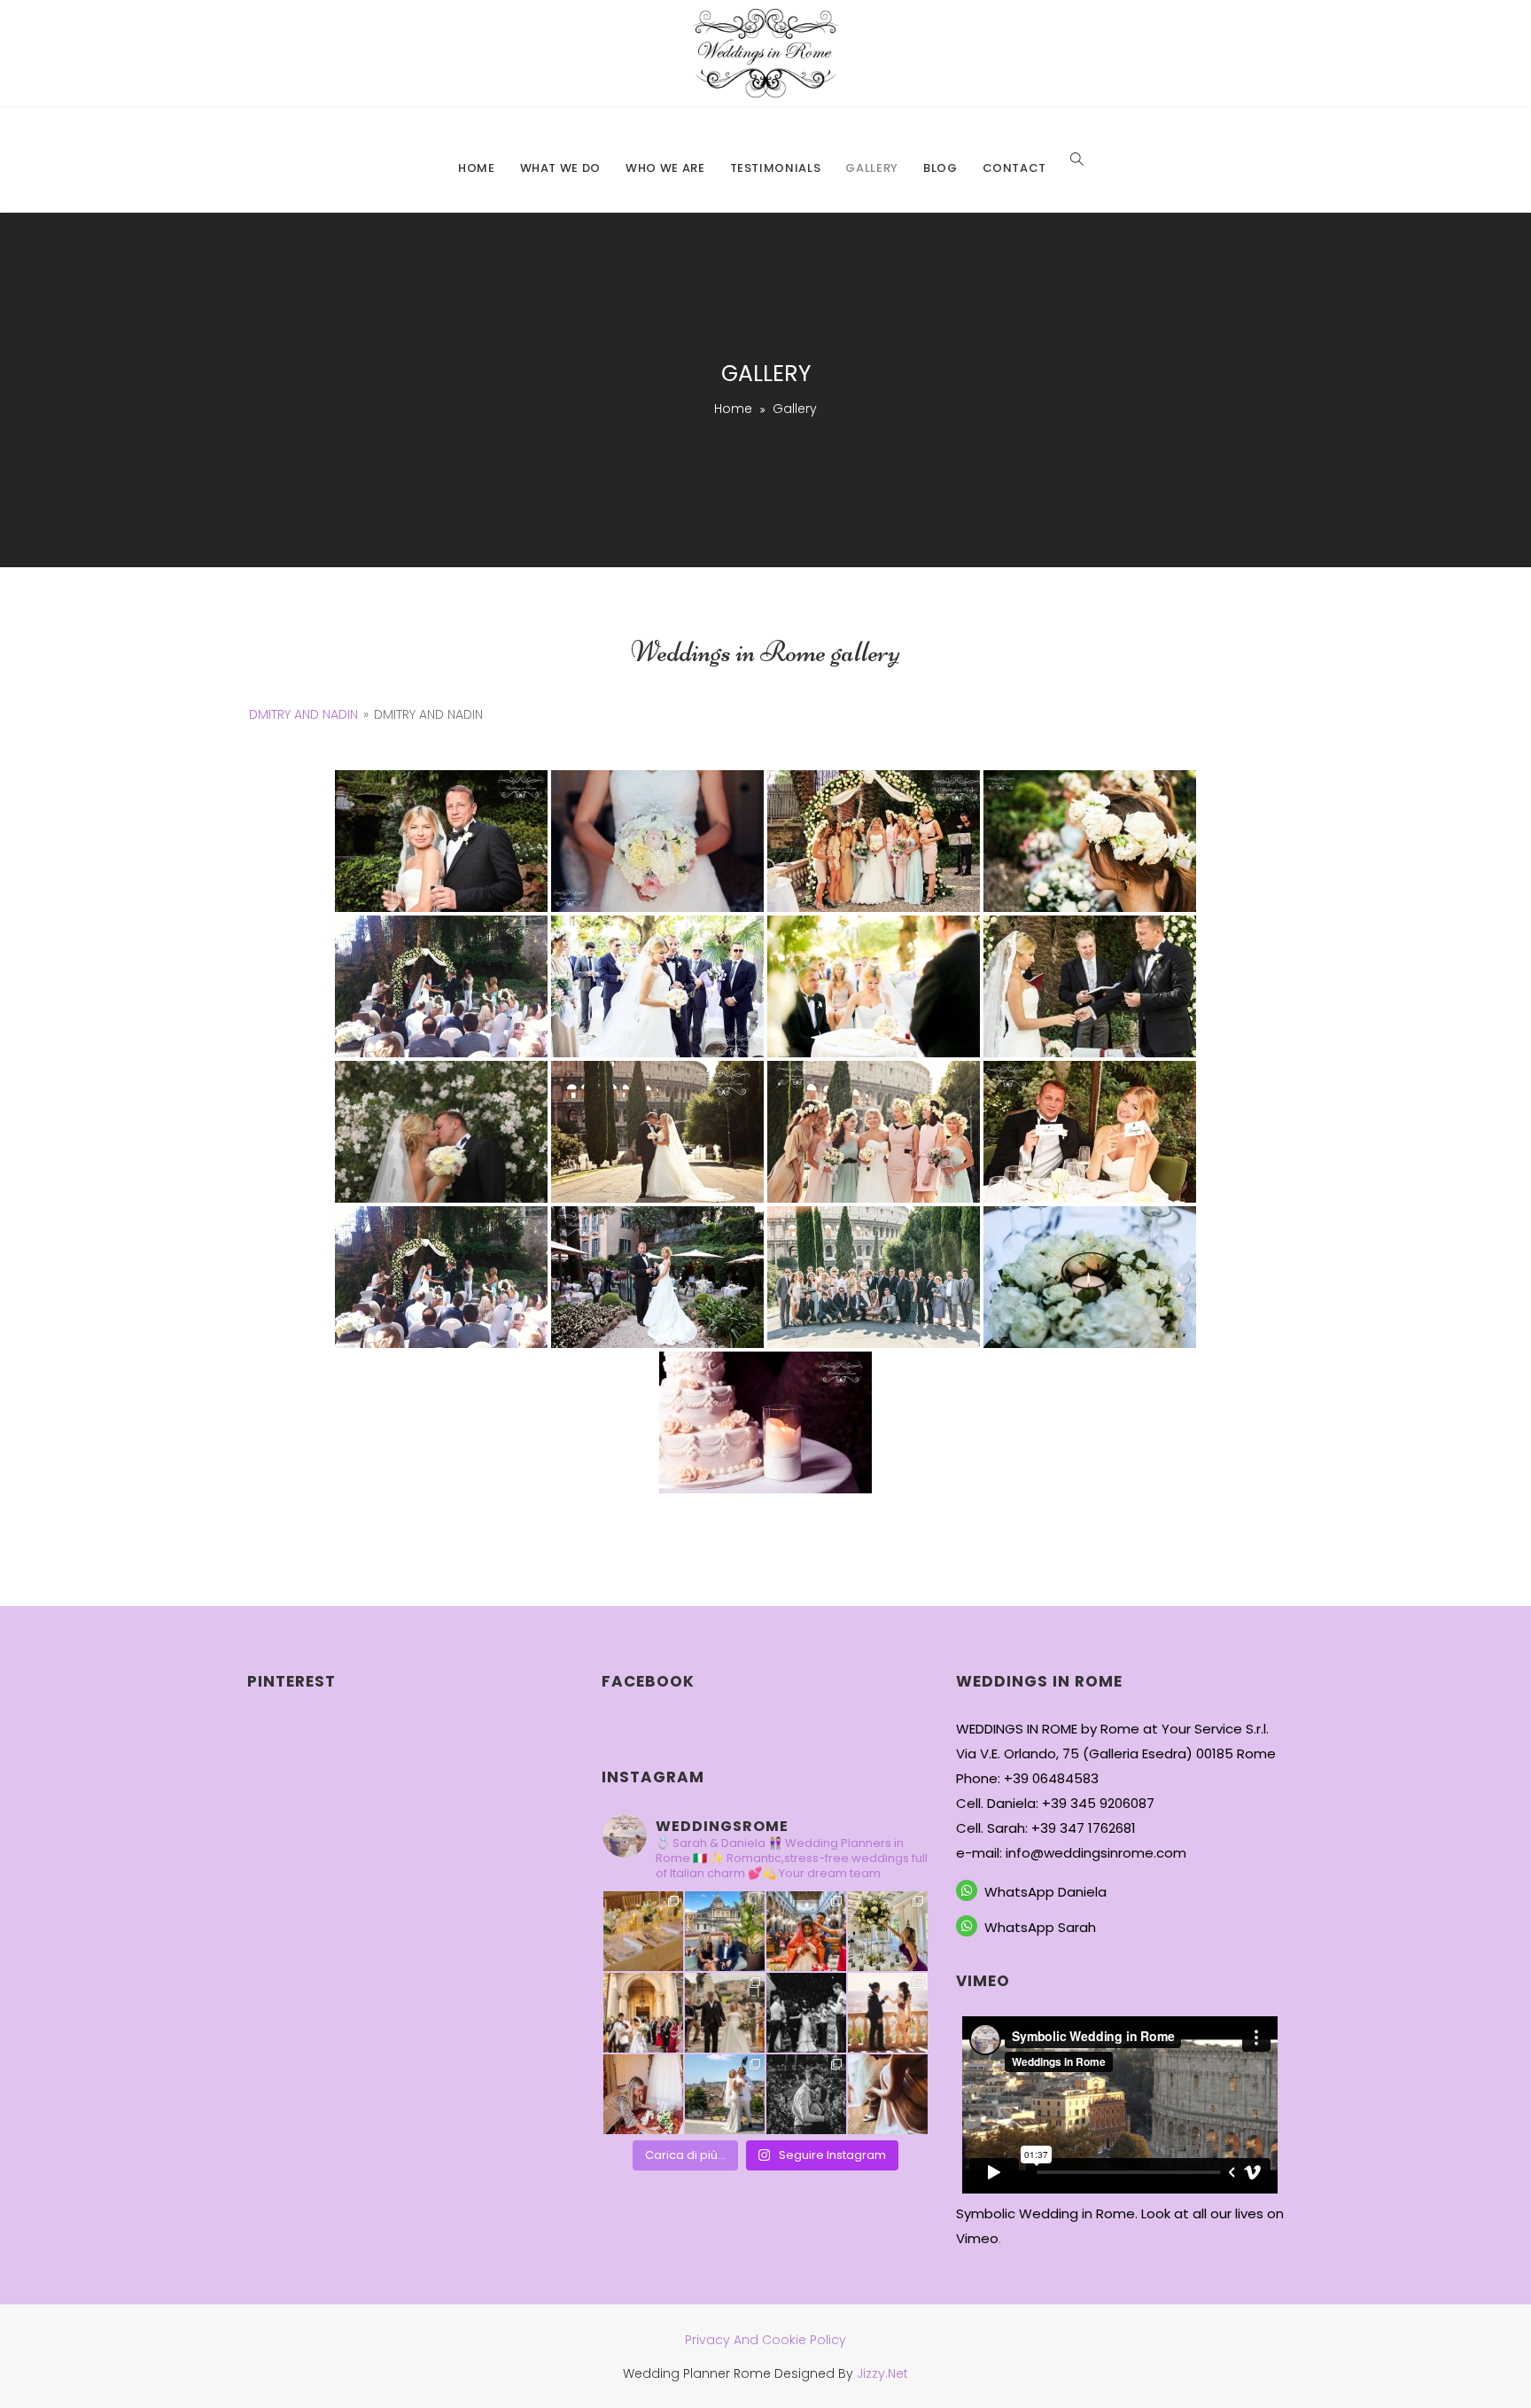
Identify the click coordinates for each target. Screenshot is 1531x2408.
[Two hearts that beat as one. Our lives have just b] (888, 2013)
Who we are (665, 168)
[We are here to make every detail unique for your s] (643, 2094)
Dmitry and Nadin (303, 714)
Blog (940, 168)
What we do (561, 168)
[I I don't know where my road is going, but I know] (806, 2013)
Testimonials (776, 168)
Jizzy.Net (882, 2373)
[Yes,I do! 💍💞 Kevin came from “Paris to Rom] (806, 2094)
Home (477, 168)
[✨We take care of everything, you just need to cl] (888, 1931)
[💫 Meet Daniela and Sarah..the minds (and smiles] (725, 1931)
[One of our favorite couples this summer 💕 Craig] (725, 2094)
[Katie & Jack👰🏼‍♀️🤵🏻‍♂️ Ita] (725, 2013)
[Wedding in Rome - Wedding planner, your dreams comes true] (765, 53)
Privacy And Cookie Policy (765, 2340)
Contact (1015, 168)
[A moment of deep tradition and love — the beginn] (806, 1931)
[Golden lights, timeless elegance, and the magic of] (643, 1931)
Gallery (872, 168)
